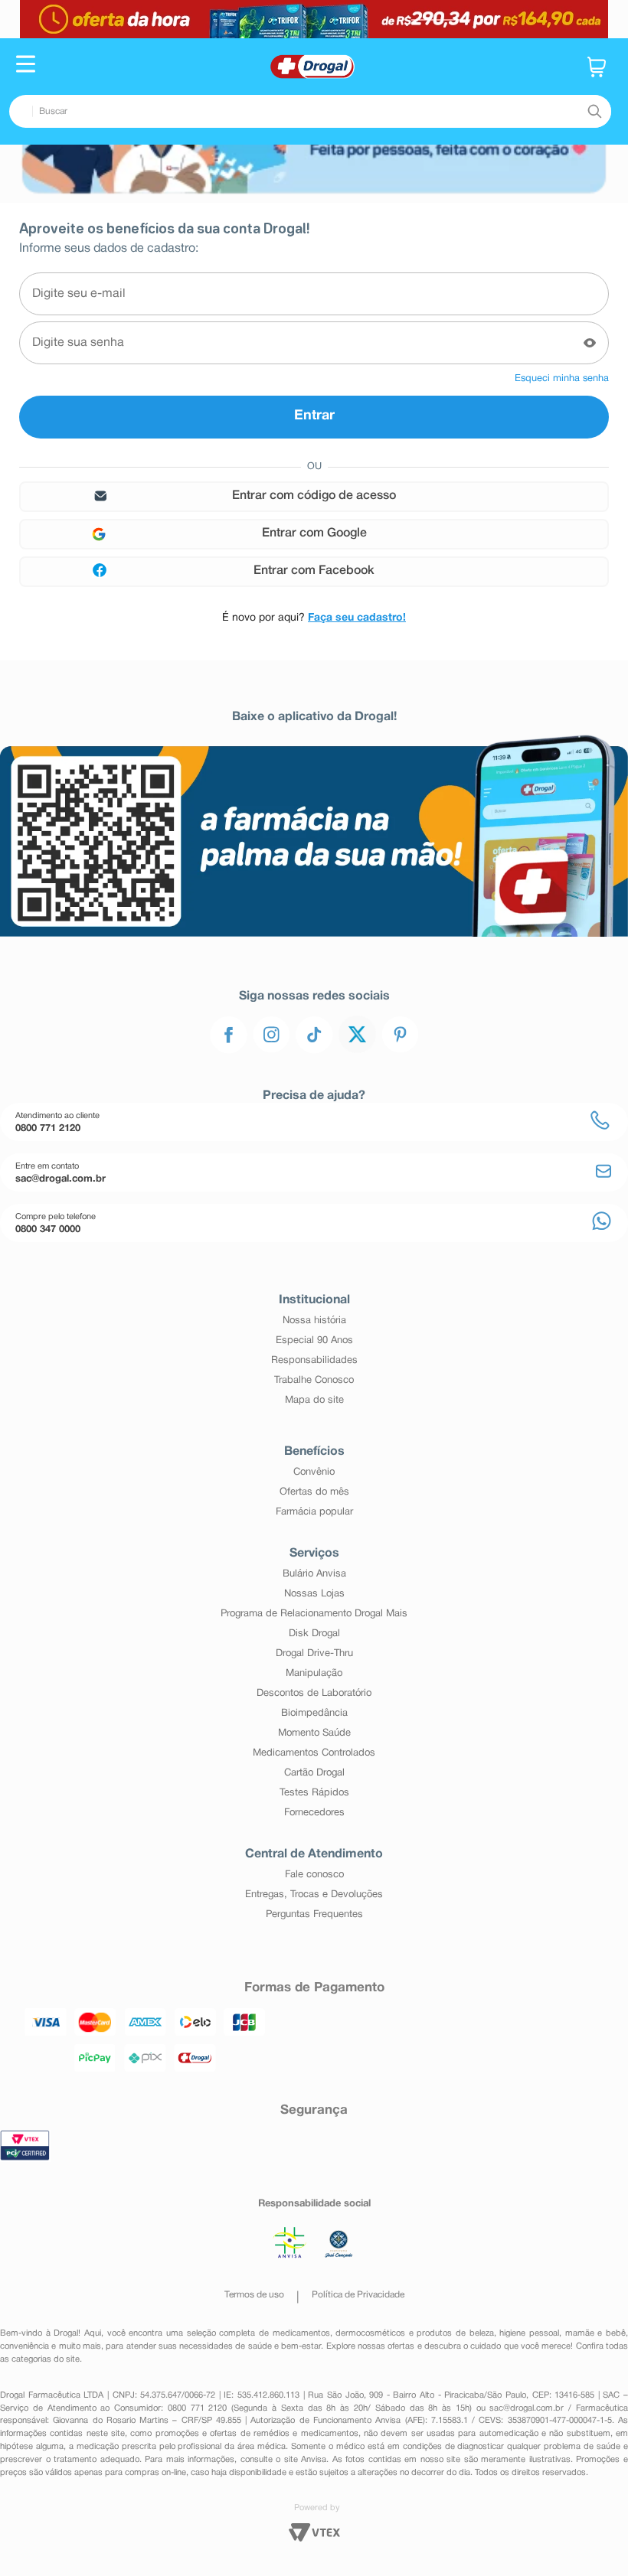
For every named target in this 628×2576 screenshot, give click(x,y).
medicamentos (301, 2333)
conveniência (25, 2346)
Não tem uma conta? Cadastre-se (314, 618)
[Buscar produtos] (594, 112)
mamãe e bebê (595, 2333)
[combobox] (310, 111)
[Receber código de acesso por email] (314, 497)
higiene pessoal (529, 2333)
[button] (26, 66)
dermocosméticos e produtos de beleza (415, 2333)
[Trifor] (314, 19)
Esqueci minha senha (562, 379)
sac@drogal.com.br (527, 2408)
